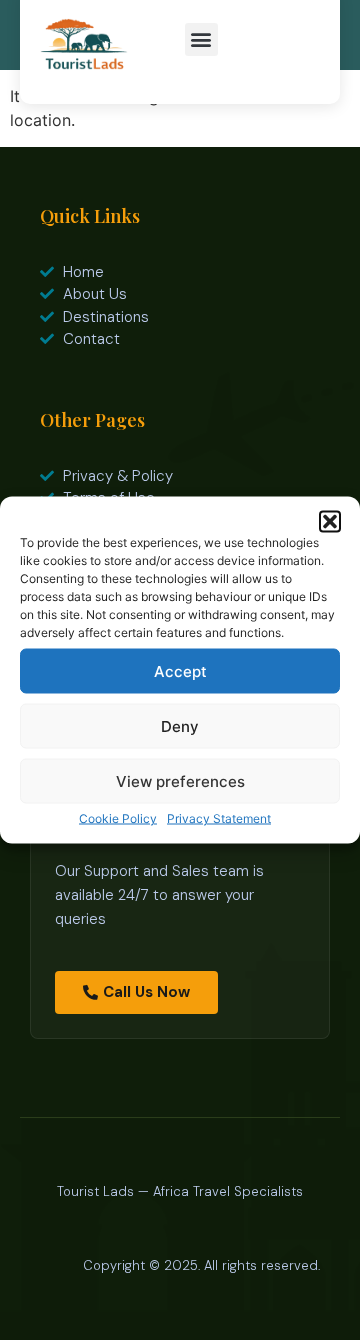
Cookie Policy (118, 818)
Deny (180, 725)
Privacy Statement (219, 818)
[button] (330, 522)
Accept (180, 670)
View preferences (180, 780)
